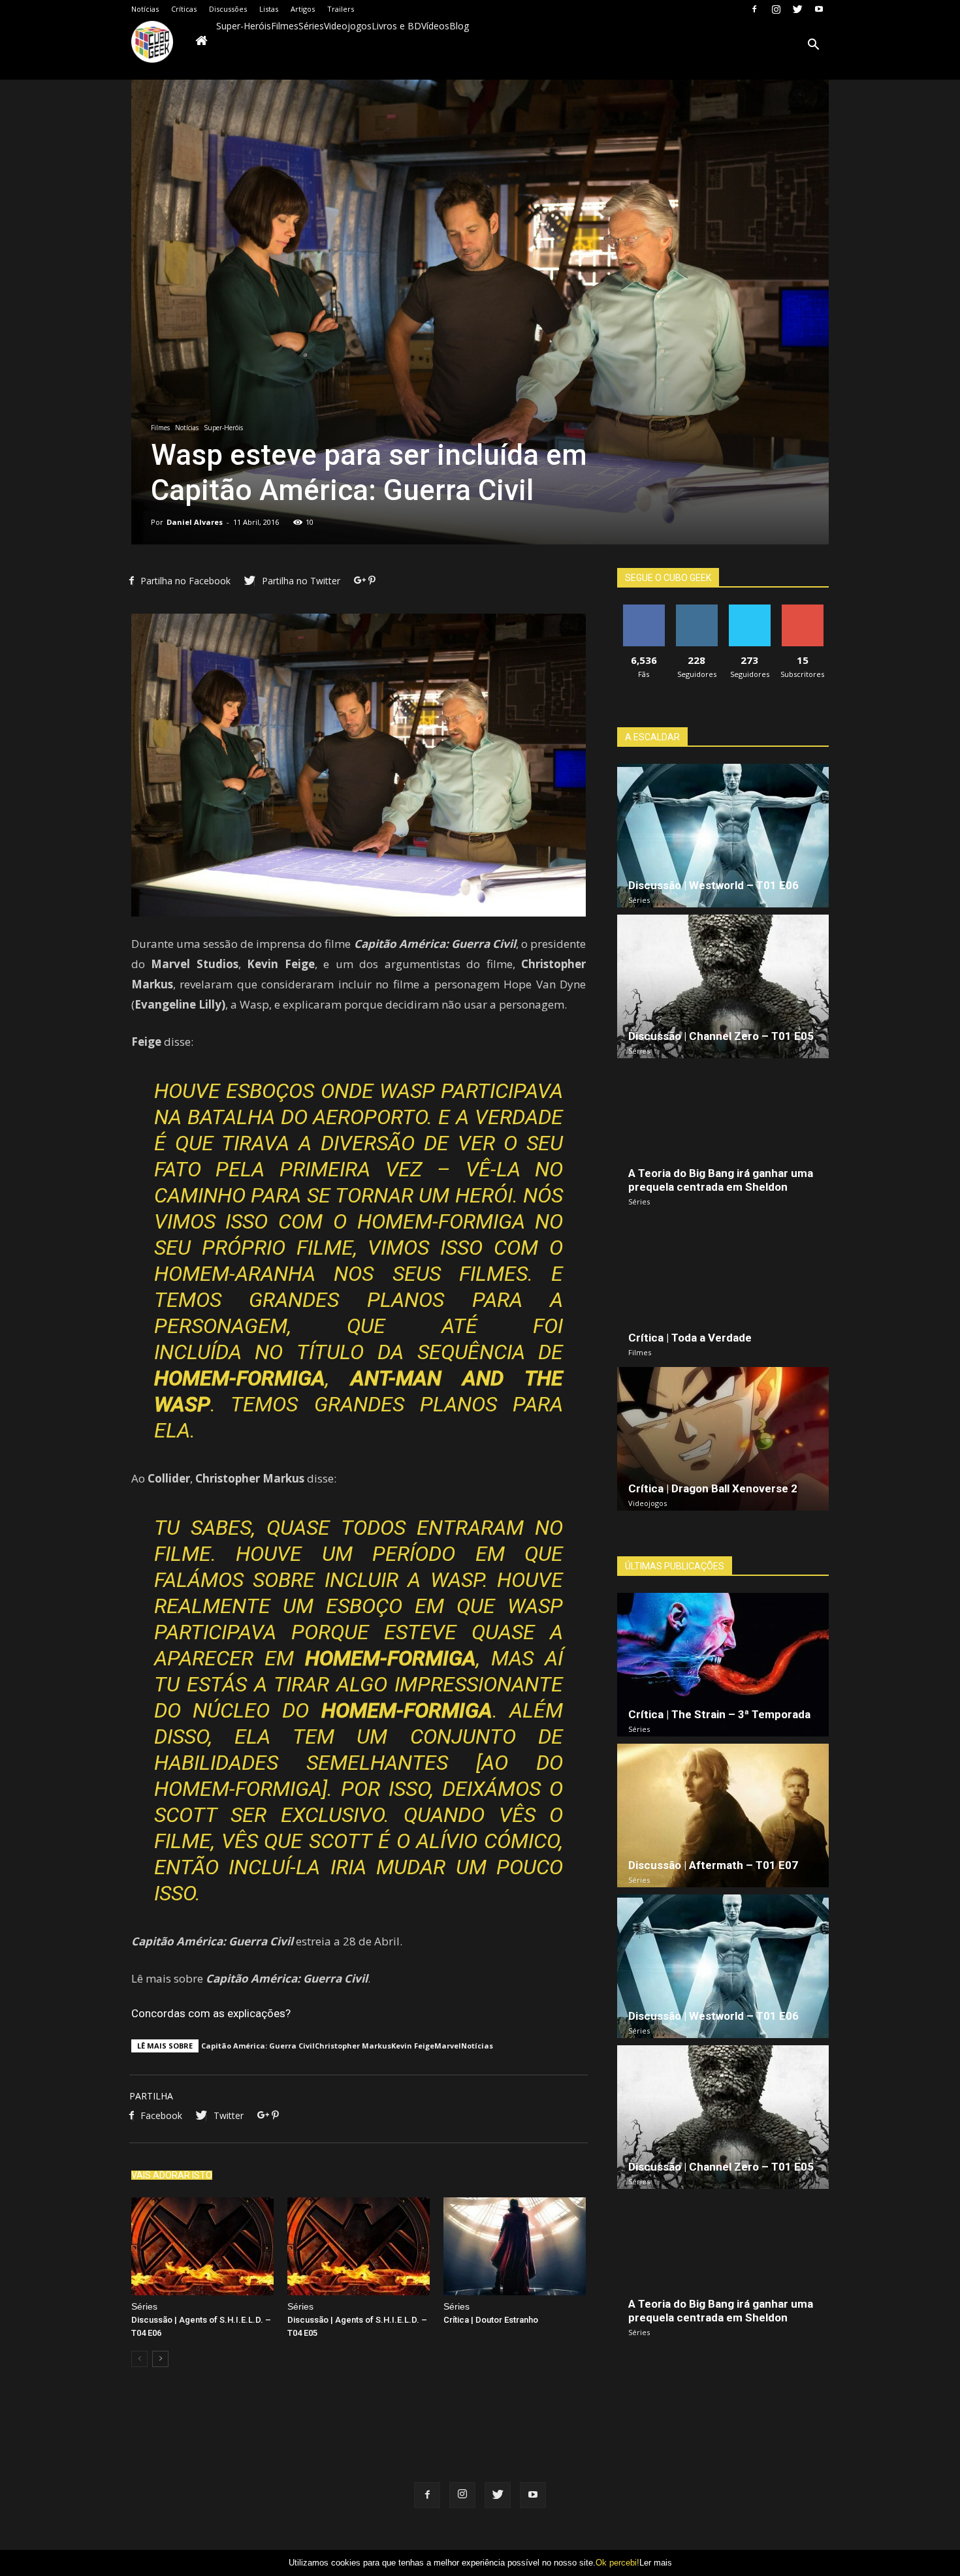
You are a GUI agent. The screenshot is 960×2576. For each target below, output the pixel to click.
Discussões (228, 9)
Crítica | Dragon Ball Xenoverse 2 (713, 1488)
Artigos (303, 9)
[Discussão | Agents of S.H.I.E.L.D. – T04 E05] (359, 2246)
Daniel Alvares (195, 522)
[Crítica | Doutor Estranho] (515, 2246)
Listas (269, 9)
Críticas (184, 9)
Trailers (341, 9)
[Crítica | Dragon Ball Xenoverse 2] (723, 1439)
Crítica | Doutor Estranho (491, 2320)
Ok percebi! (617, 2563)
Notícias (145, 9)
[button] (813, 46)
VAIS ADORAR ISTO (172, 2175)
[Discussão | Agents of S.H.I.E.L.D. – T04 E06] (202, 2246)
